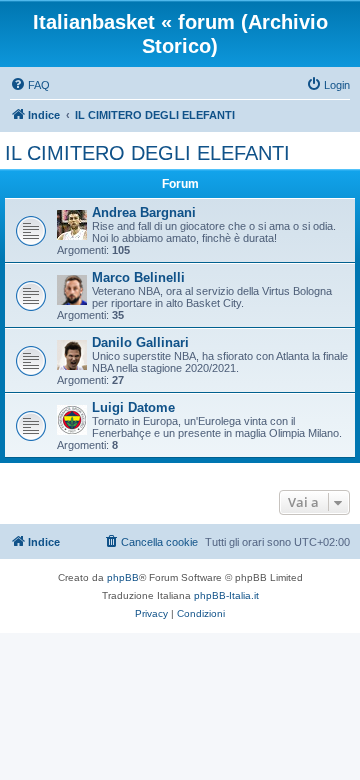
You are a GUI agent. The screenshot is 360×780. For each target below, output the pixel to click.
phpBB (123, 577)
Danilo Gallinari (140, 342)
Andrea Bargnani (144, 212)
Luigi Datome (133, 407)
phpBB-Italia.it (226, 595)
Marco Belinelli (138, 277)
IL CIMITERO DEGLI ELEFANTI (147, 153)
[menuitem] (30, 85)
